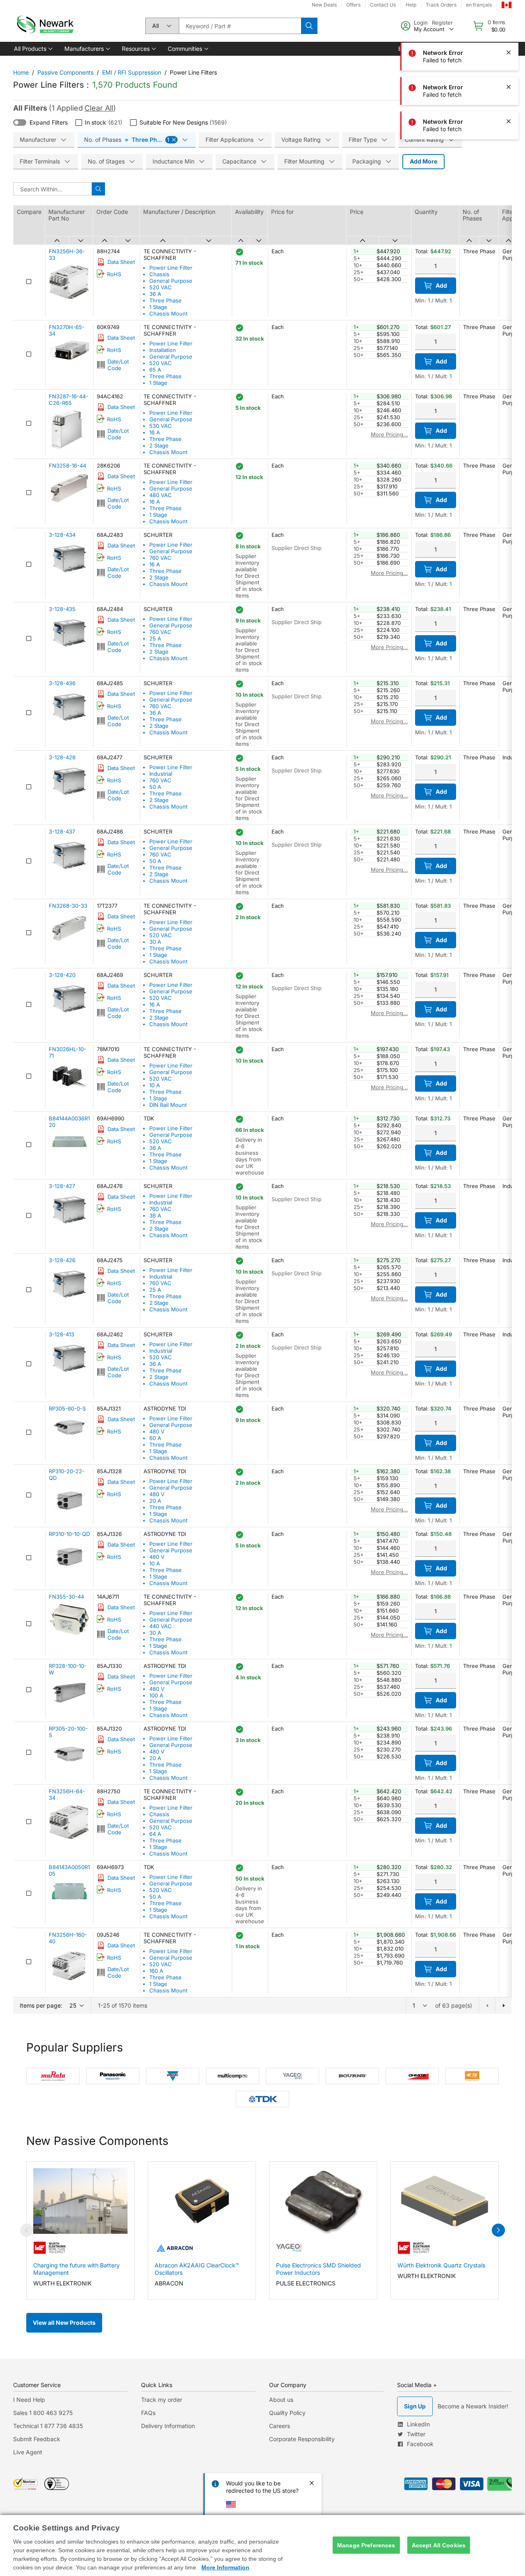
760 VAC (160, 558)
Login (421, 23)
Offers (353, 5)
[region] (262, 2545)
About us (281, 2400)
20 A (155, 1501)
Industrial (161, 774)
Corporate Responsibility (302, 2439)
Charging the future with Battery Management (76, 2269)
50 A (155, 787)
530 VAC (161, 426)
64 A (155, 1834)
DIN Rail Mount (168, 1105)
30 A (155, 942)
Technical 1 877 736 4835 (48, 2426)
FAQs (148, 2413)
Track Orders (441, 5)
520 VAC (161, 287)
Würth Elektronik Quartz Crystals (441, 2265)
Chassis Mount (168, 313)
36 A (155, 294)
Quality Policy (287, 2413)
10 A (155, 1085)
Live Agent (28, 2452)
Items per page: (41, 2005)
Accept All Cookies (439, 2545)
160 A (156, 1971)
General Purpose (171, 281)
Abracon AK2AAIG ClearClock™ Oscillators (197, 2269)
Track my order (162, 2400)
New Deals (324, 5)
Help (411, 5)
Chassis (159, 274)
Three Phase (165, 300)
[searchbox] (240, 26)
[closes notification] (509, 52)
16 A (155, 432)
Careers (280, 2426)
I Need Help (29, 2400)
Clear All (99, 108)
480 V (157, 1431)
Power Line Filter (171, 268)
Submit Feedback (37, 2439)
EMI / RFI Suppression (132, 72)
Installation (163, 350)
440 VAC (161, 1626)
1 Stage (158, 307)
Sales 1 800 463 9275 (43, 2413)
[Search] (309, 26)
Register (442, 23)
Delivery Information (168, 2426)
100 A (156, 1695)
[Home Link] (44, 26)
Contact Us (383, 5)
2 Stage (159, 445)
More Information (225, 2567)
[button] (33, 49)
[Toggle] (20, 123)
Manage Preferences (366, 2545)
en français (479, 5)
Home (21, 72)
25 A (155, 638)
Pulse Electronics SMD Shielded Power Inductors (318, 2269)
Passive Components (65, 72)
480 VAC (161, 495)
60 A (155, 1438)
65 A (155, 370)
